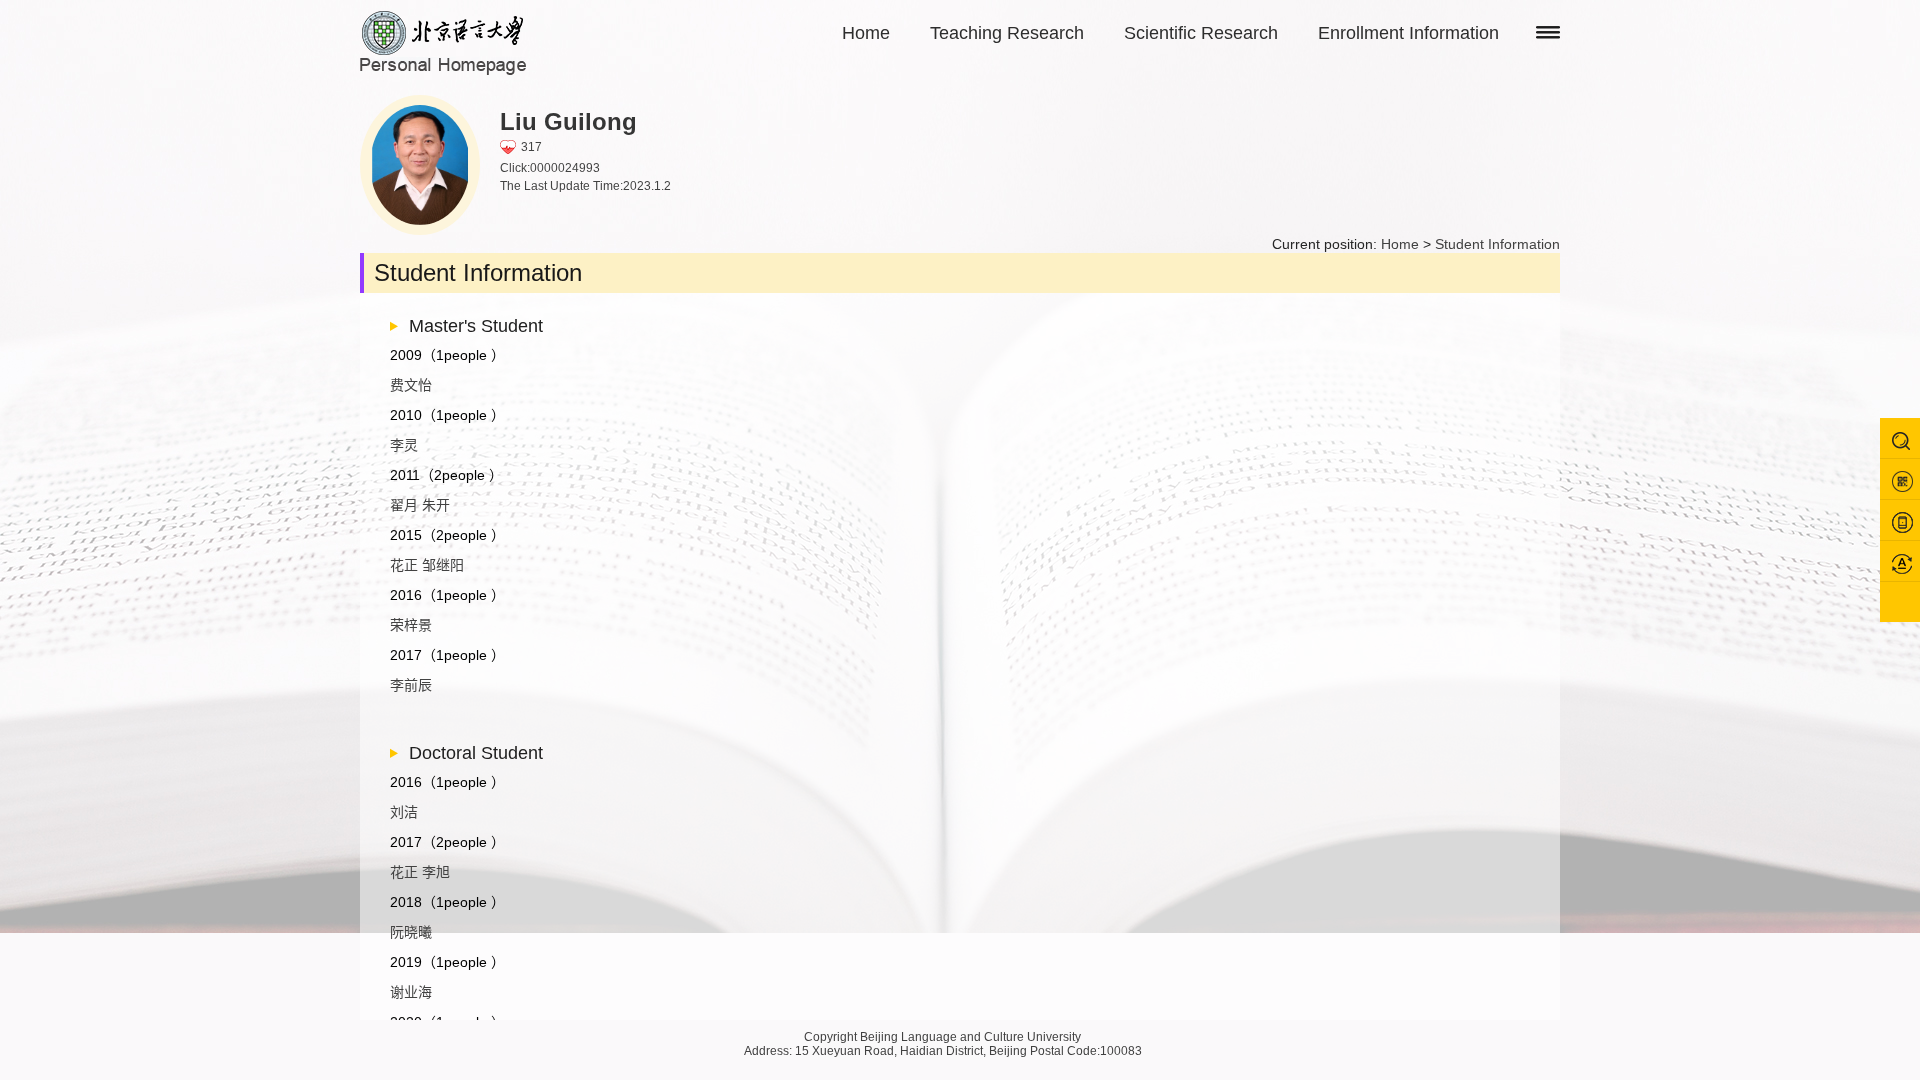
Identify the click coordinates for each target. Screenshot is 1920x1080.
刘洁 (404, 812)
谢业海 (411, 992)
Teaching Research (1007, 33)
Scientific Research (1201, 33)
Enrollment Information (1408, 33)
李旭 (436, 872)
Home (866, 33)
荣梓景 (411, 625)
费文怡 (411, 385)
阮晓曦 (411, 932)
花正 (404, 565)
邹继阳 (443, 565)
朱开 (436, 505)
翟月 (404, 505)
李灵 (404, 445)
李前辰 (411, 685)
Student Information (1497, 244)
